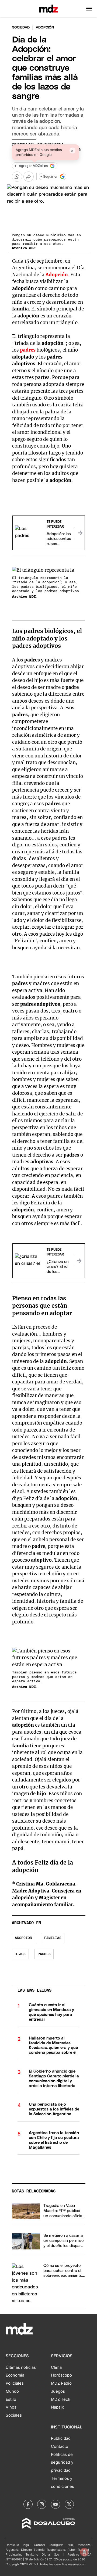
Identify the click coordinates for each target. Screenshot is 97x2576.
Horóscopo (61, 2375)
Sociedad (21, 28)
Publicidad (61, 2438)
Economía (15, 2375)
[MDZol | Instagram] (42, 2504)
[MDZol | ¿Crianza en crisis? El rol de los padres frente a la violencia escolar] (79, 1261)
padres (28, 350)
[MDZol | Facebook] (28, 2504)
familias (53, 1938)
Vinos (11, 2407)
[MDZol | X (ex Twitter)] (69, 2504)
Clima (56, 2367)
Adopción (57, 275)
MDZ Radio (61, 2383)
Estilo (11, 2399)
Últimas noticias (21, 2367)
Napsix (57, 2407)
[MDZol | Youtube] (56, 2504)
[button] (89, 9)
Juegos (58, 2391)
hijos (20, 1954)
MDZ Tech (61, 2399)
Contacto (60, 2446)
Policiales (15, 2383)
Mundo (12, 2391)
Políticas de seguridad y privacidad (62, 2463)
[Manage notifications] (84, 2552)
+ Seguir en (49, 177)
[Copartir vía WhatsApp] (17, 177)
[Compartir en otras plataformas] (29, 177)
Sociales (14, 2415)
